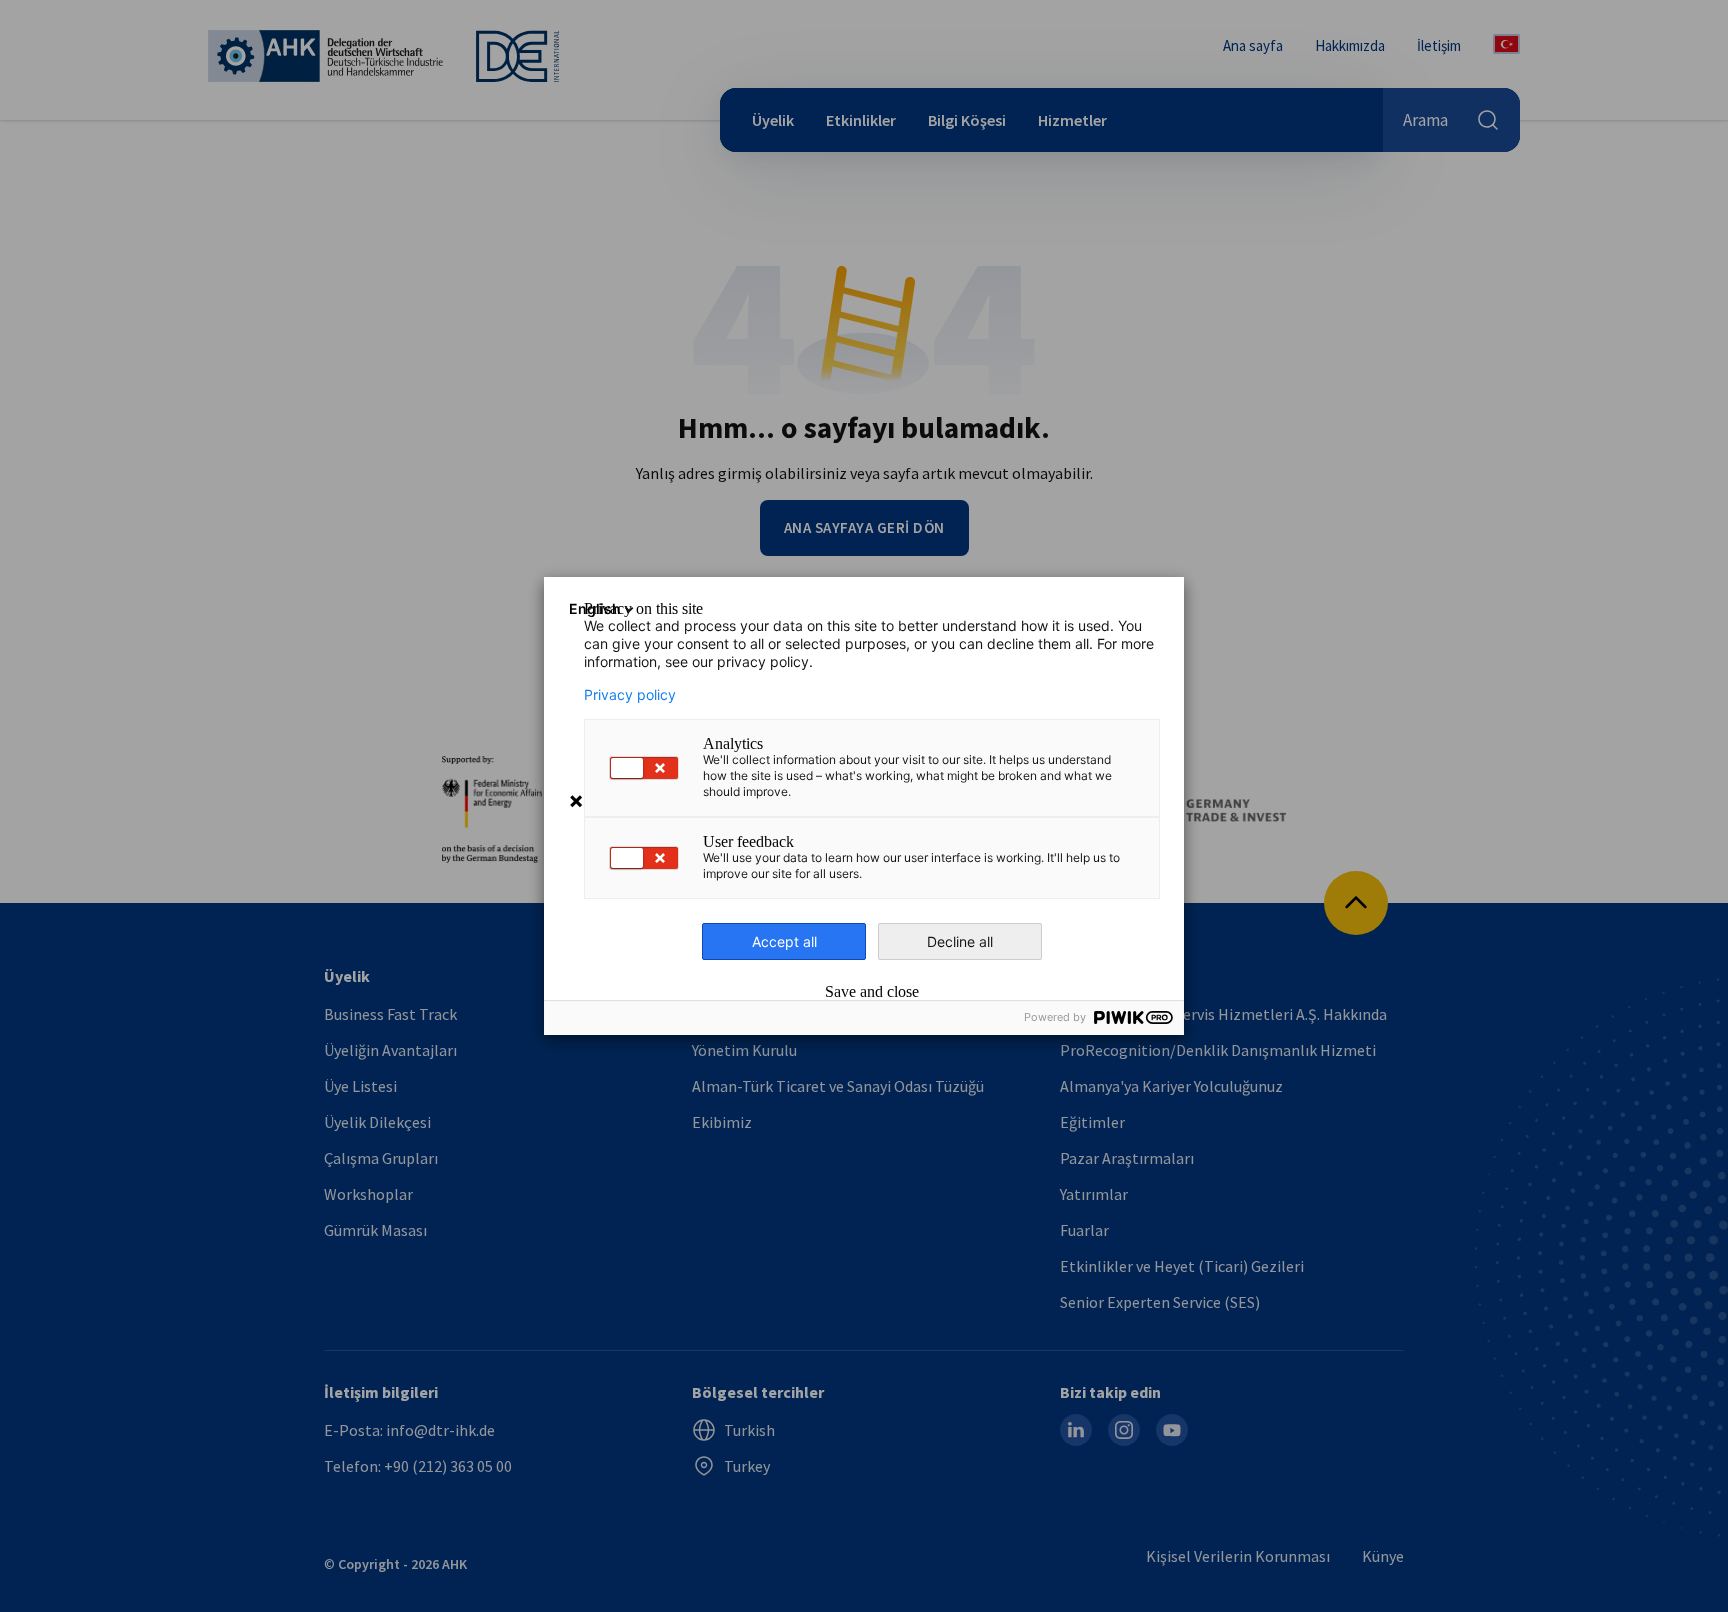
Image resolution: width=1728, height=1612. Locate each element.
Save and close (872, 992)
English (595, 608)
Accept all (784, 941)
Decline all (960, 941)
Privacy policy (630, 695)
